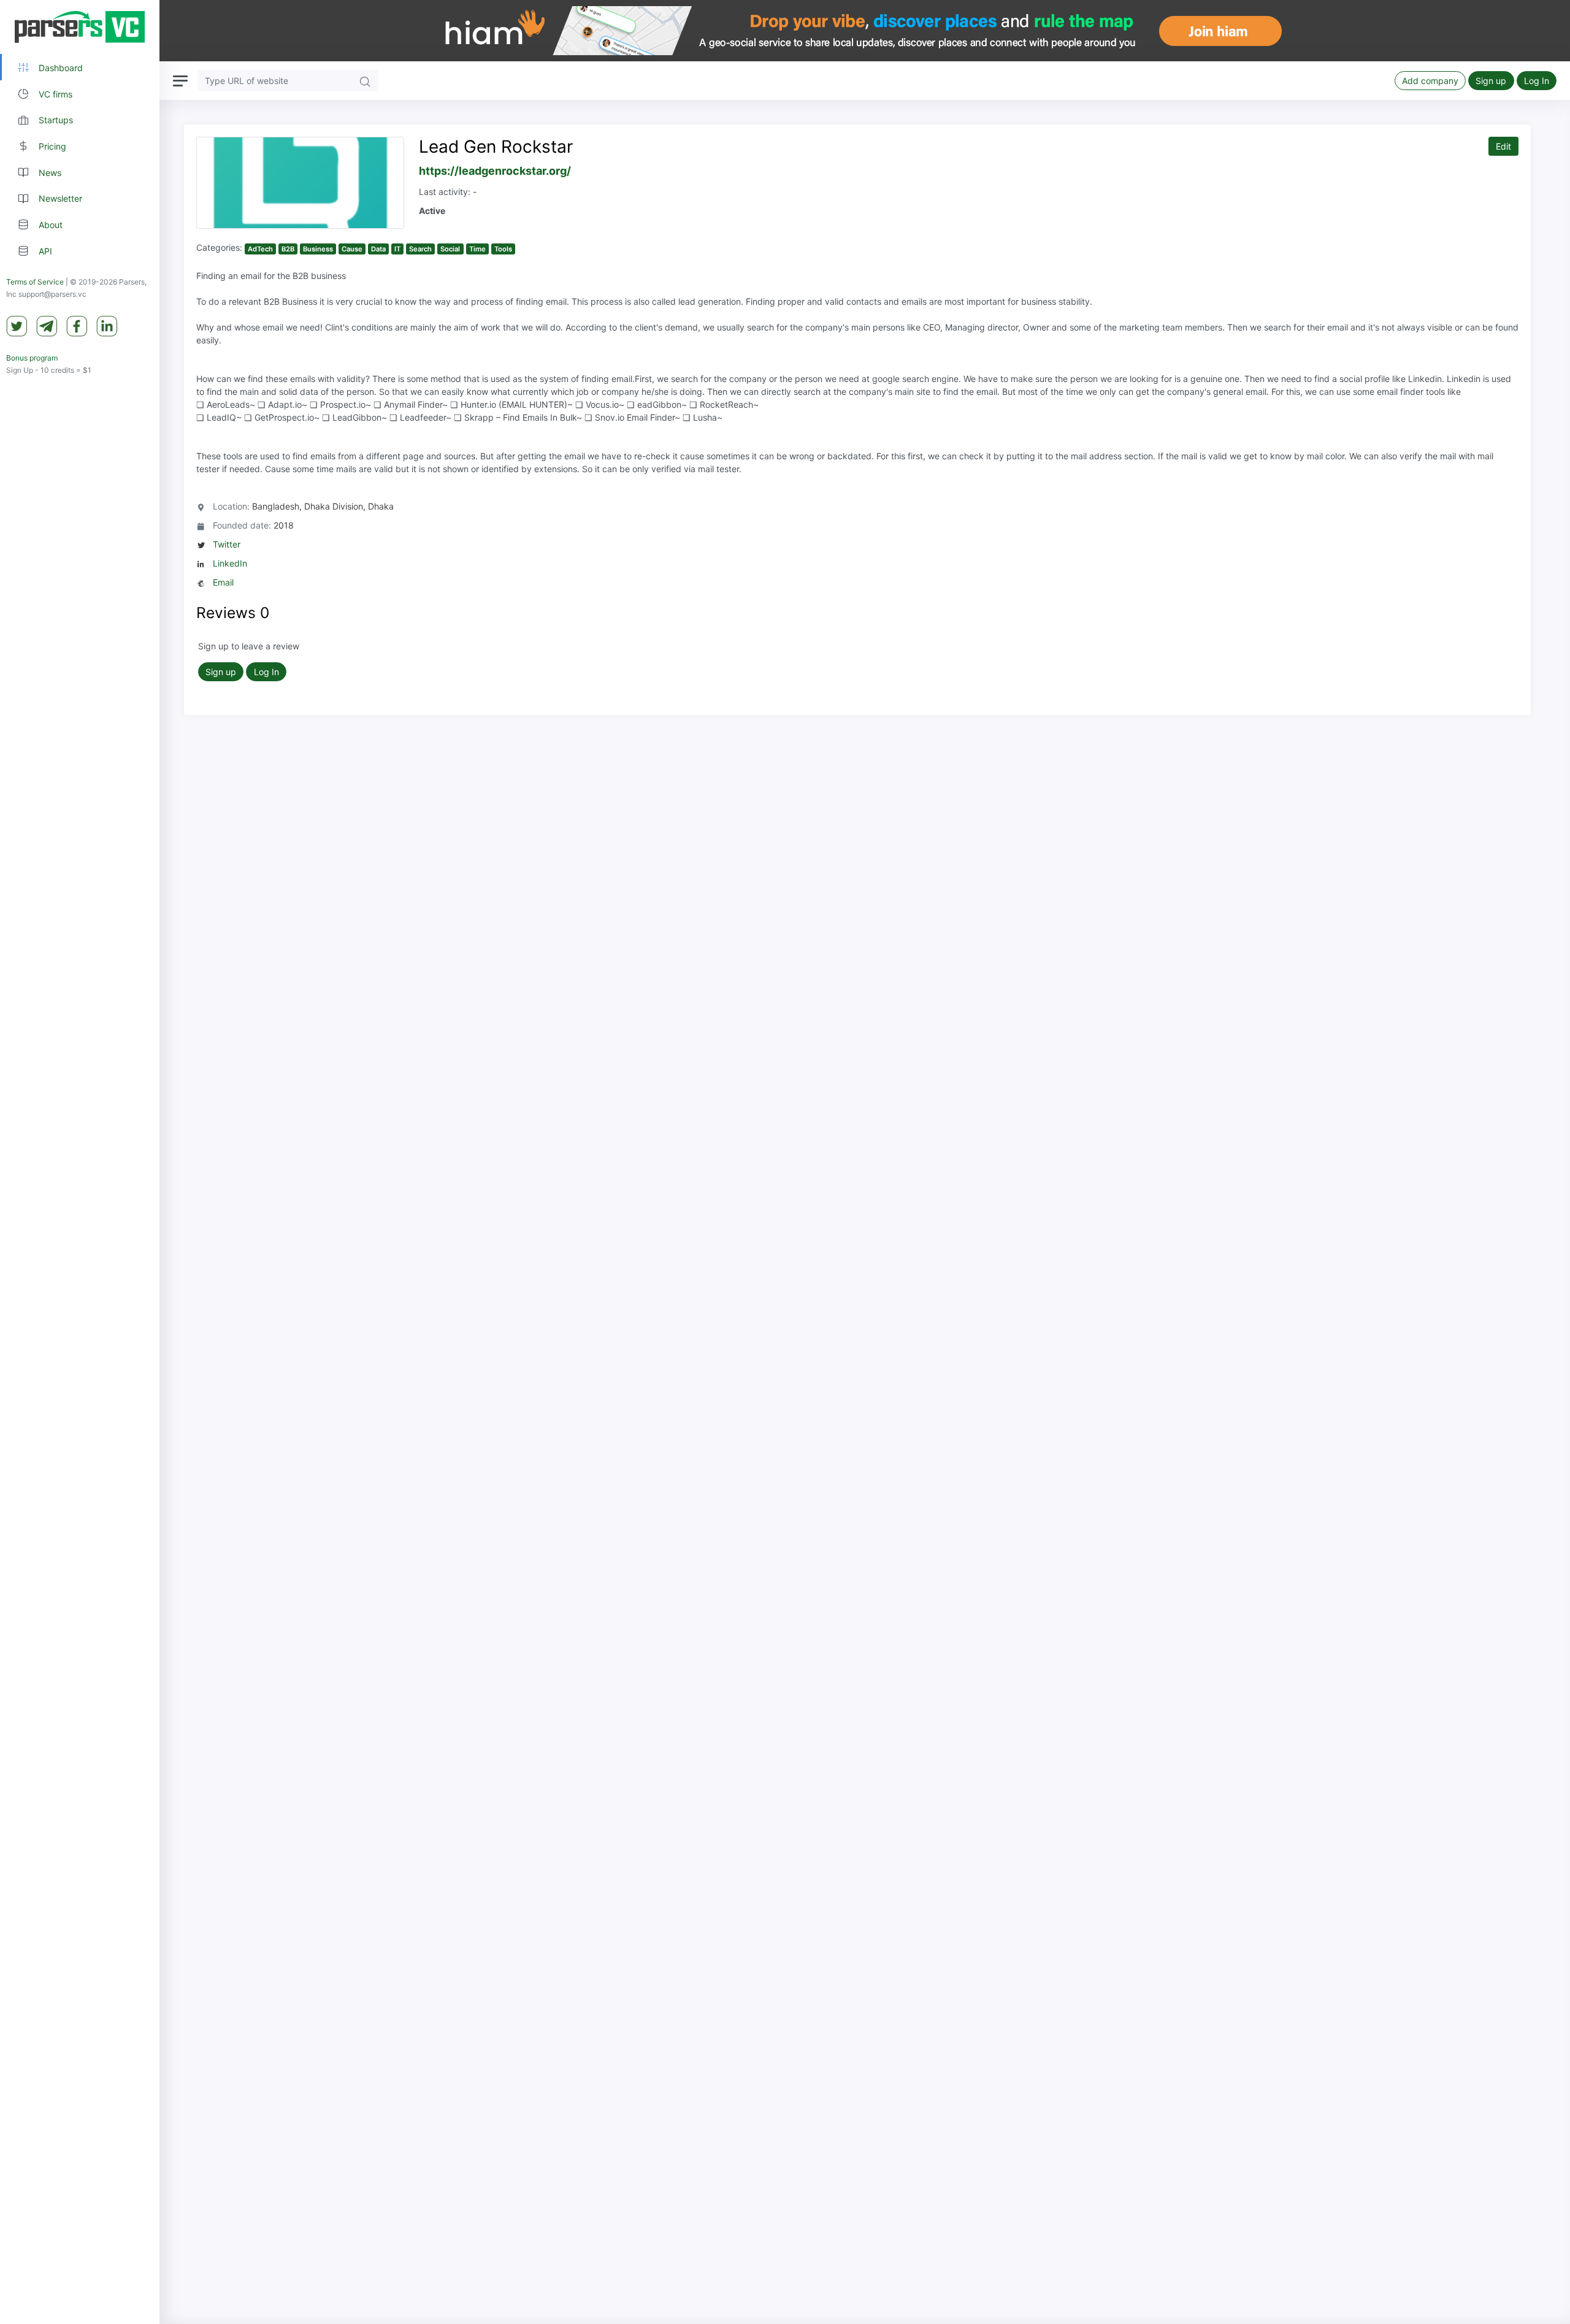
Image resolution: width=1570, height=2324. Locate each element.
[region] (80, 1162)
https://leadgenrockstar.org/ (495, 171)
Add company (1430, 81)
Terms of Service (35, 282)
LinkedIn (230, 563)
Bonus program (32, 358)
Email (223, 582)
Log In (1537, 81)
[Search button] (365, 81)
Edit (1503, 146)
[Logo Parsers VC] (80, 27)
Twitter (227, 544)
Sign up (1491, 81)
